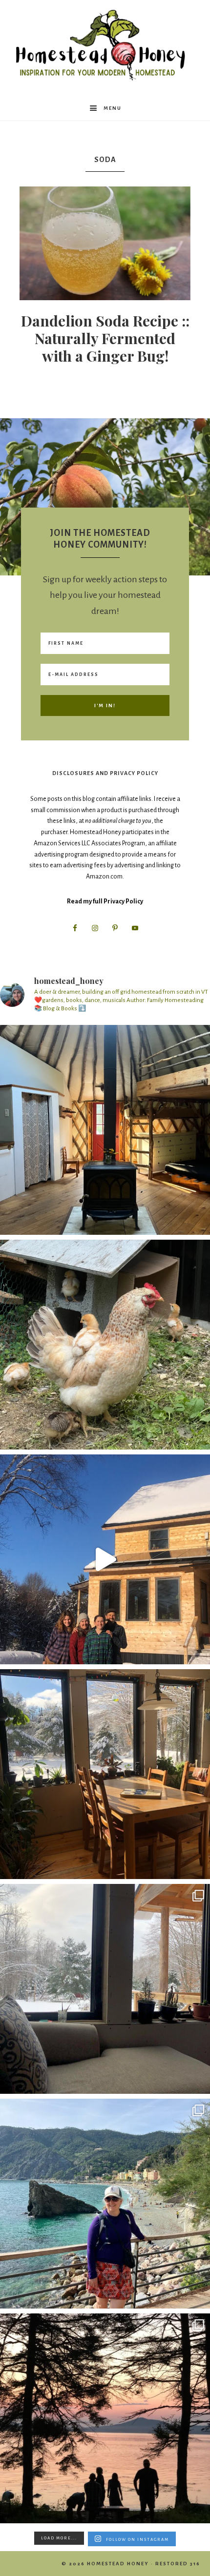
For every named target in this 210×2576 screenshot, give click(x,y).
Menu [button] (113, 108)
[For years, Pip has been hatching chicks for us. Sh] (105, 1345)
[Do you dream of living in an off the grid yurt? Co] (105, 1130)
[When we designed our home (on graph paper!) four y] (105, 1774)
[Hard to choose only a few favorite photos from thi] (105, 2204)
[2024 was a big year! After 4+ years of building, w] (105, 1559)
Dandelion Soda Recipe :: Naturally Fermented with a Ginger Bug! (105, 338)
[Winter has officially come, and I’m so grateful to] (105, 1989)
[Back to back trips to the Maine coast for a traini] (105, 2418)
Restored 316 (178, 2564)
